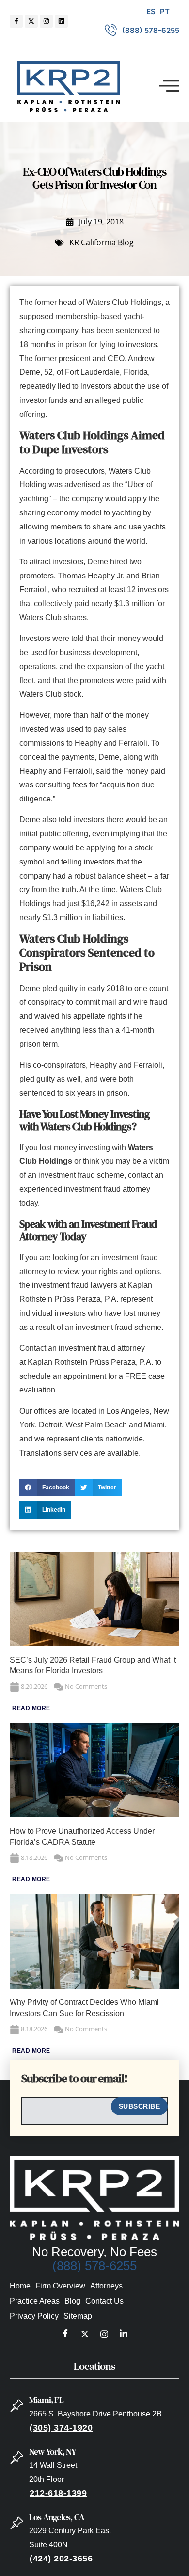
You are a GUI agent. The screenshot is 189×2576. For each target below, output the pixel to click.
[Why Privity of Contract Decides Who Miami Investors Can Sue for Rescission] (94, 1986)
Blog (72, 2301)
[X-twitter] (31, 21)
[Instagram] (46, 21)
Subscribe (140, 2106)
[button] (169, 86)
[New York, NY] (17, 2458)
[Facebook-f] (16, 21)
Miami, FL (46, 2400)
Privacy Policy (34, 2316)
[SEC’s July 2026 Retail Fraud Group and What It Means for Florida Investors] (94, 1643)
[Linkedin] (61, 21)
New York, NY (53, 2452)
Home (20, 2286)
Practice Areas (35, 2301)
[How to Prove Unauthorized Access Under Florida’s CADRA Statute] (94, 1815)
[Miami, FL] (17, 2406)
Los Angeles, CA (57, 2517)
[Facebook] (65, 2335)
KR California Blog (102, 242)
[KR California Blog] (60, 243)
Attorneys (106, 2286)
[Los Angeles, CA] (17, 2523)
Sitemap (78, 2316)
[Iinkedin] (124, 2335)
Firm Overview (60, 2286)
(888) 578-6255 (94, 2266)
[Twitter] (85, 2335)
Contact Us (104, 2301)
